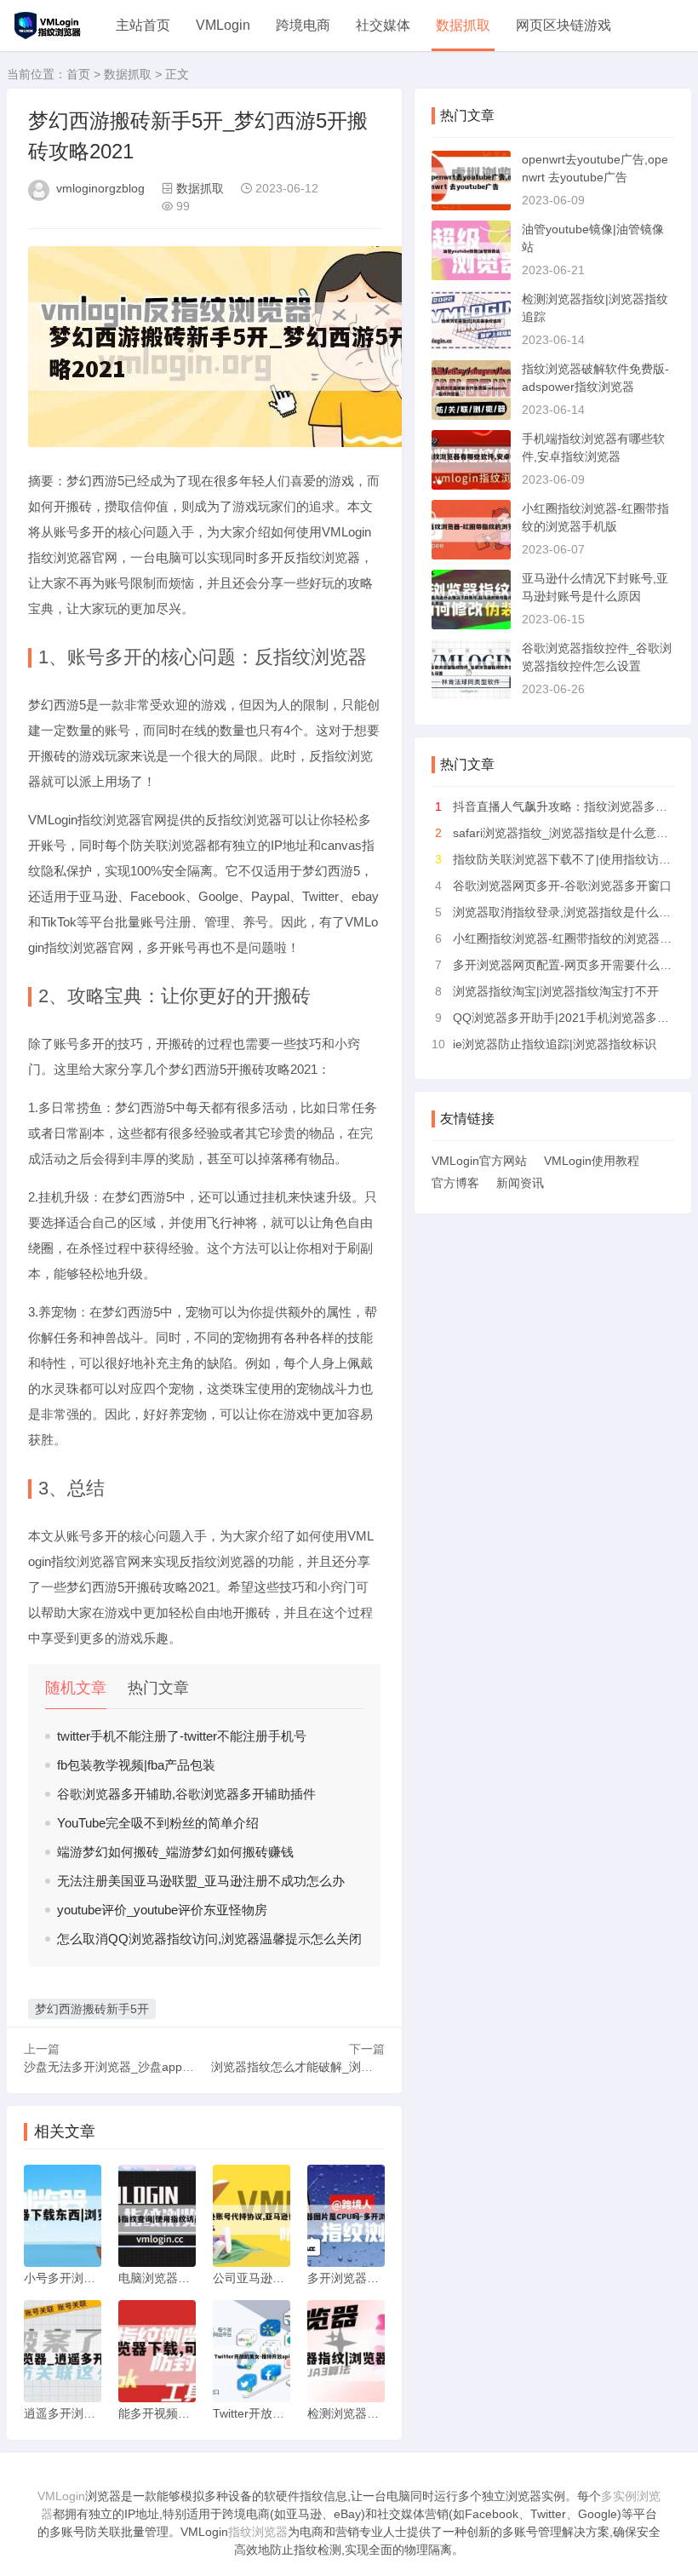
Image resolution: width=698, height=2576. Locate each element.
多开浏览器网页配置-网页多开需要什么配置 (568, 965)
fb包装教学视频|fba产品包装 (136, 1765)
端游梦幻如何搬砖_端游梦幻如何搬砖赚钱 (175, 1852)
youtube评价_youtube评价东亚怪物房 (162, 1910)
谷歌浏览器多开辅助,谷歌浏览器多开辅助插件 (186, 1794)
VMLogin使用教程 (592, 1161)
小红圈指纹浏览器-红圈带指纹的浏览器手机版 (574, 938)
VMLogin (223, 25)
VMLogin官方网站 (479, 1161)
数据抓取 (463, 25)
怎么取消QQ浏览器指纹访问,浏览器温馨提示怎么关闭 (209, 1939)
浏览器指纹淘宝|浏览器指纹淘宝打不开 (556, 991)
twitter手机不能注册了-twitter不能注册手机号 (182, 1736)
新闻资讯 (520, 1183)
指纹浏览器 (258, 2532)
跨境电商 (303, 25)
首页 (78, 74)
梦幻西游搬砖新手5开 (92, 2009)
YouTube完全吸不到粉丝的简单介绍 (158, 1823)
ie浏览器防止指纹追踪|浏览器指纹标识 (555, 1044)
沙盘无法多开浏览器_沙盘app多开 (115, 2067)
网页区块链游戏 (564, 25)
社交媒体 (383, 25)
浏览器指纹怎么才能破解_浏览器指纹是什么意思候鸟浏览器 (369, 2067)
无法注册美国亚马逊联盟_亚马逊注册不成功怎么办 (201, 1881)
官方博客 (455, 1183)
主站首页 (143, 25)
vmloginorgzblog (100, 188)
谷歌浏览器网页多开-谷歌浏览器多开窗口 (562, 886)
